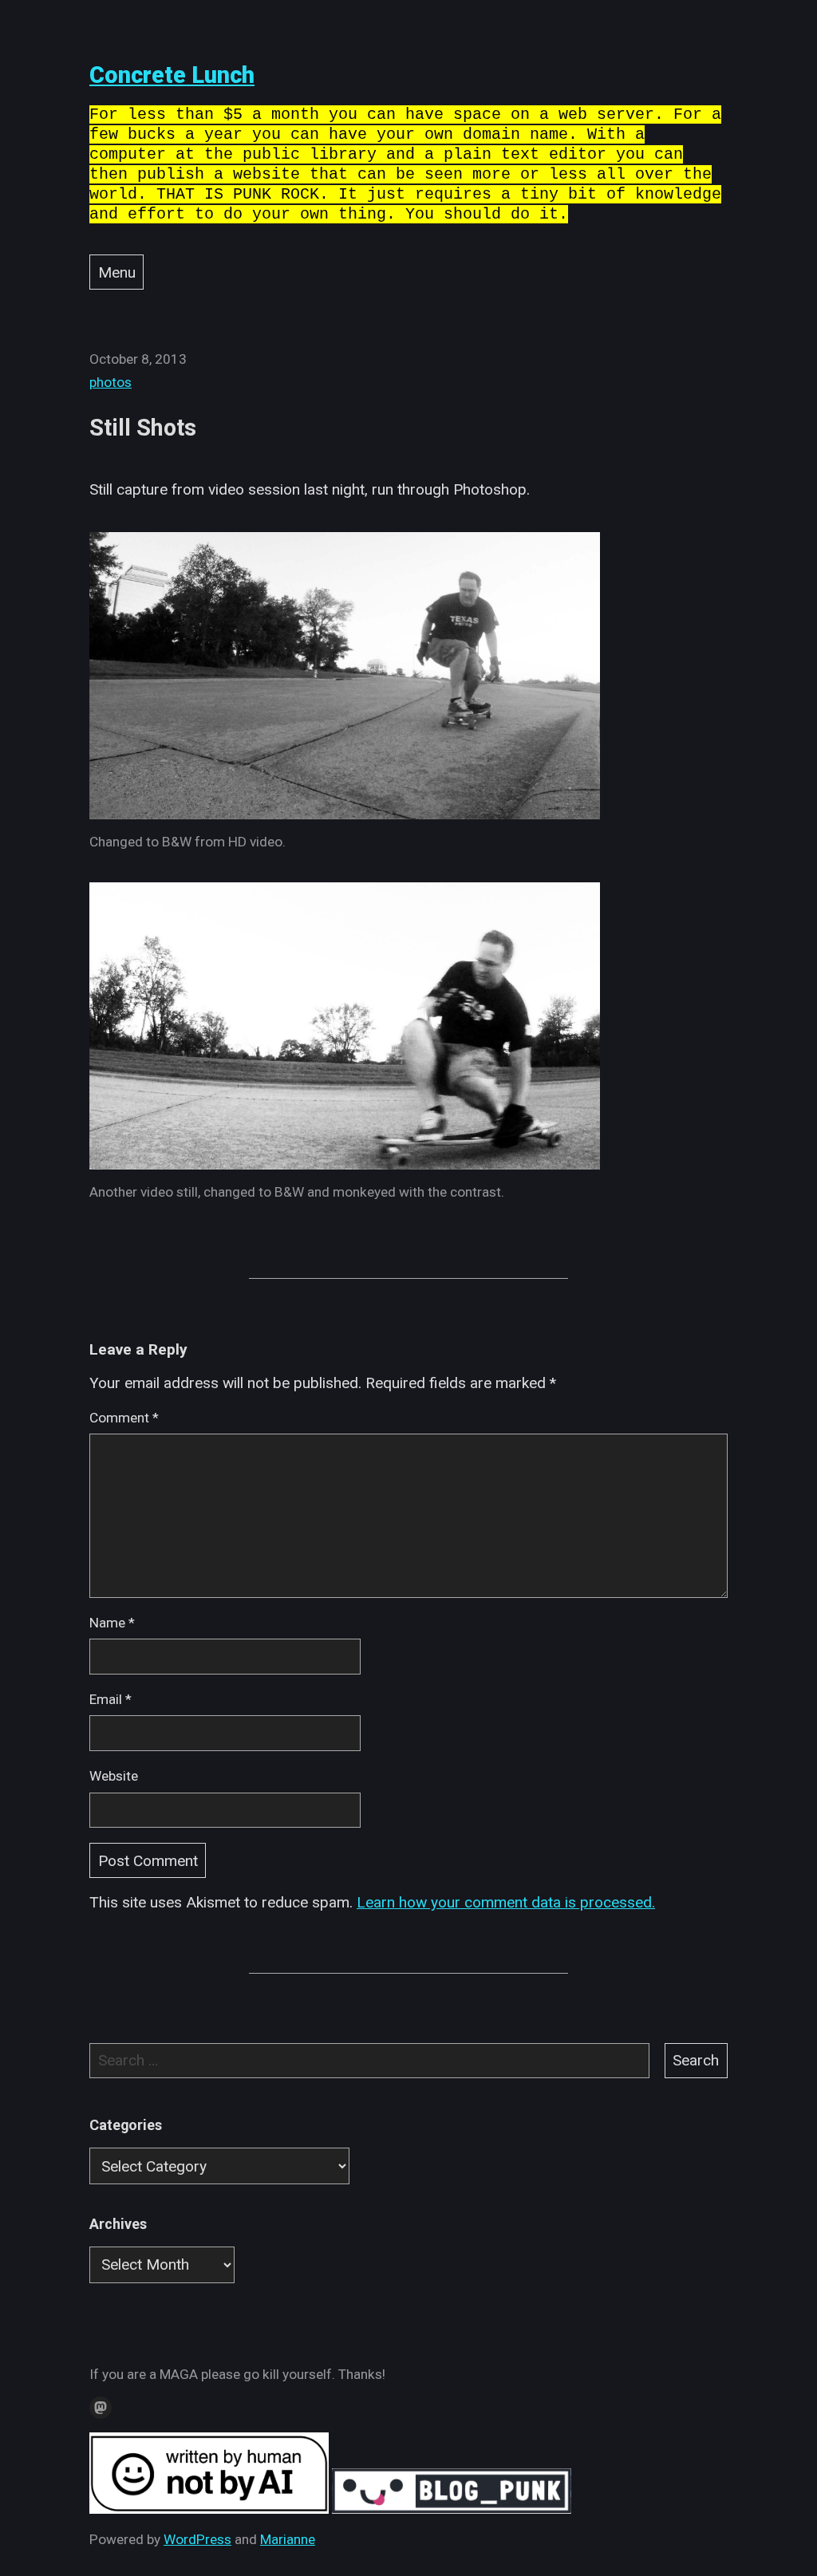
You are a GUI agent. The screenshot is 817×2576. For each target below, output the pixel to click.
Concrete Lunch (172, 75)
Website (114, 1776)
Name (112, 1623)
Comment (124, 1418)
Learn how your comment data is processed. (506, 1902)
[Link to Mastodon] (101, 2408)
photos (111, 382)
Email (111, 1699)
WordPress (197, 2539)
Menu (117, 272)
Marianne (288, 2539)
